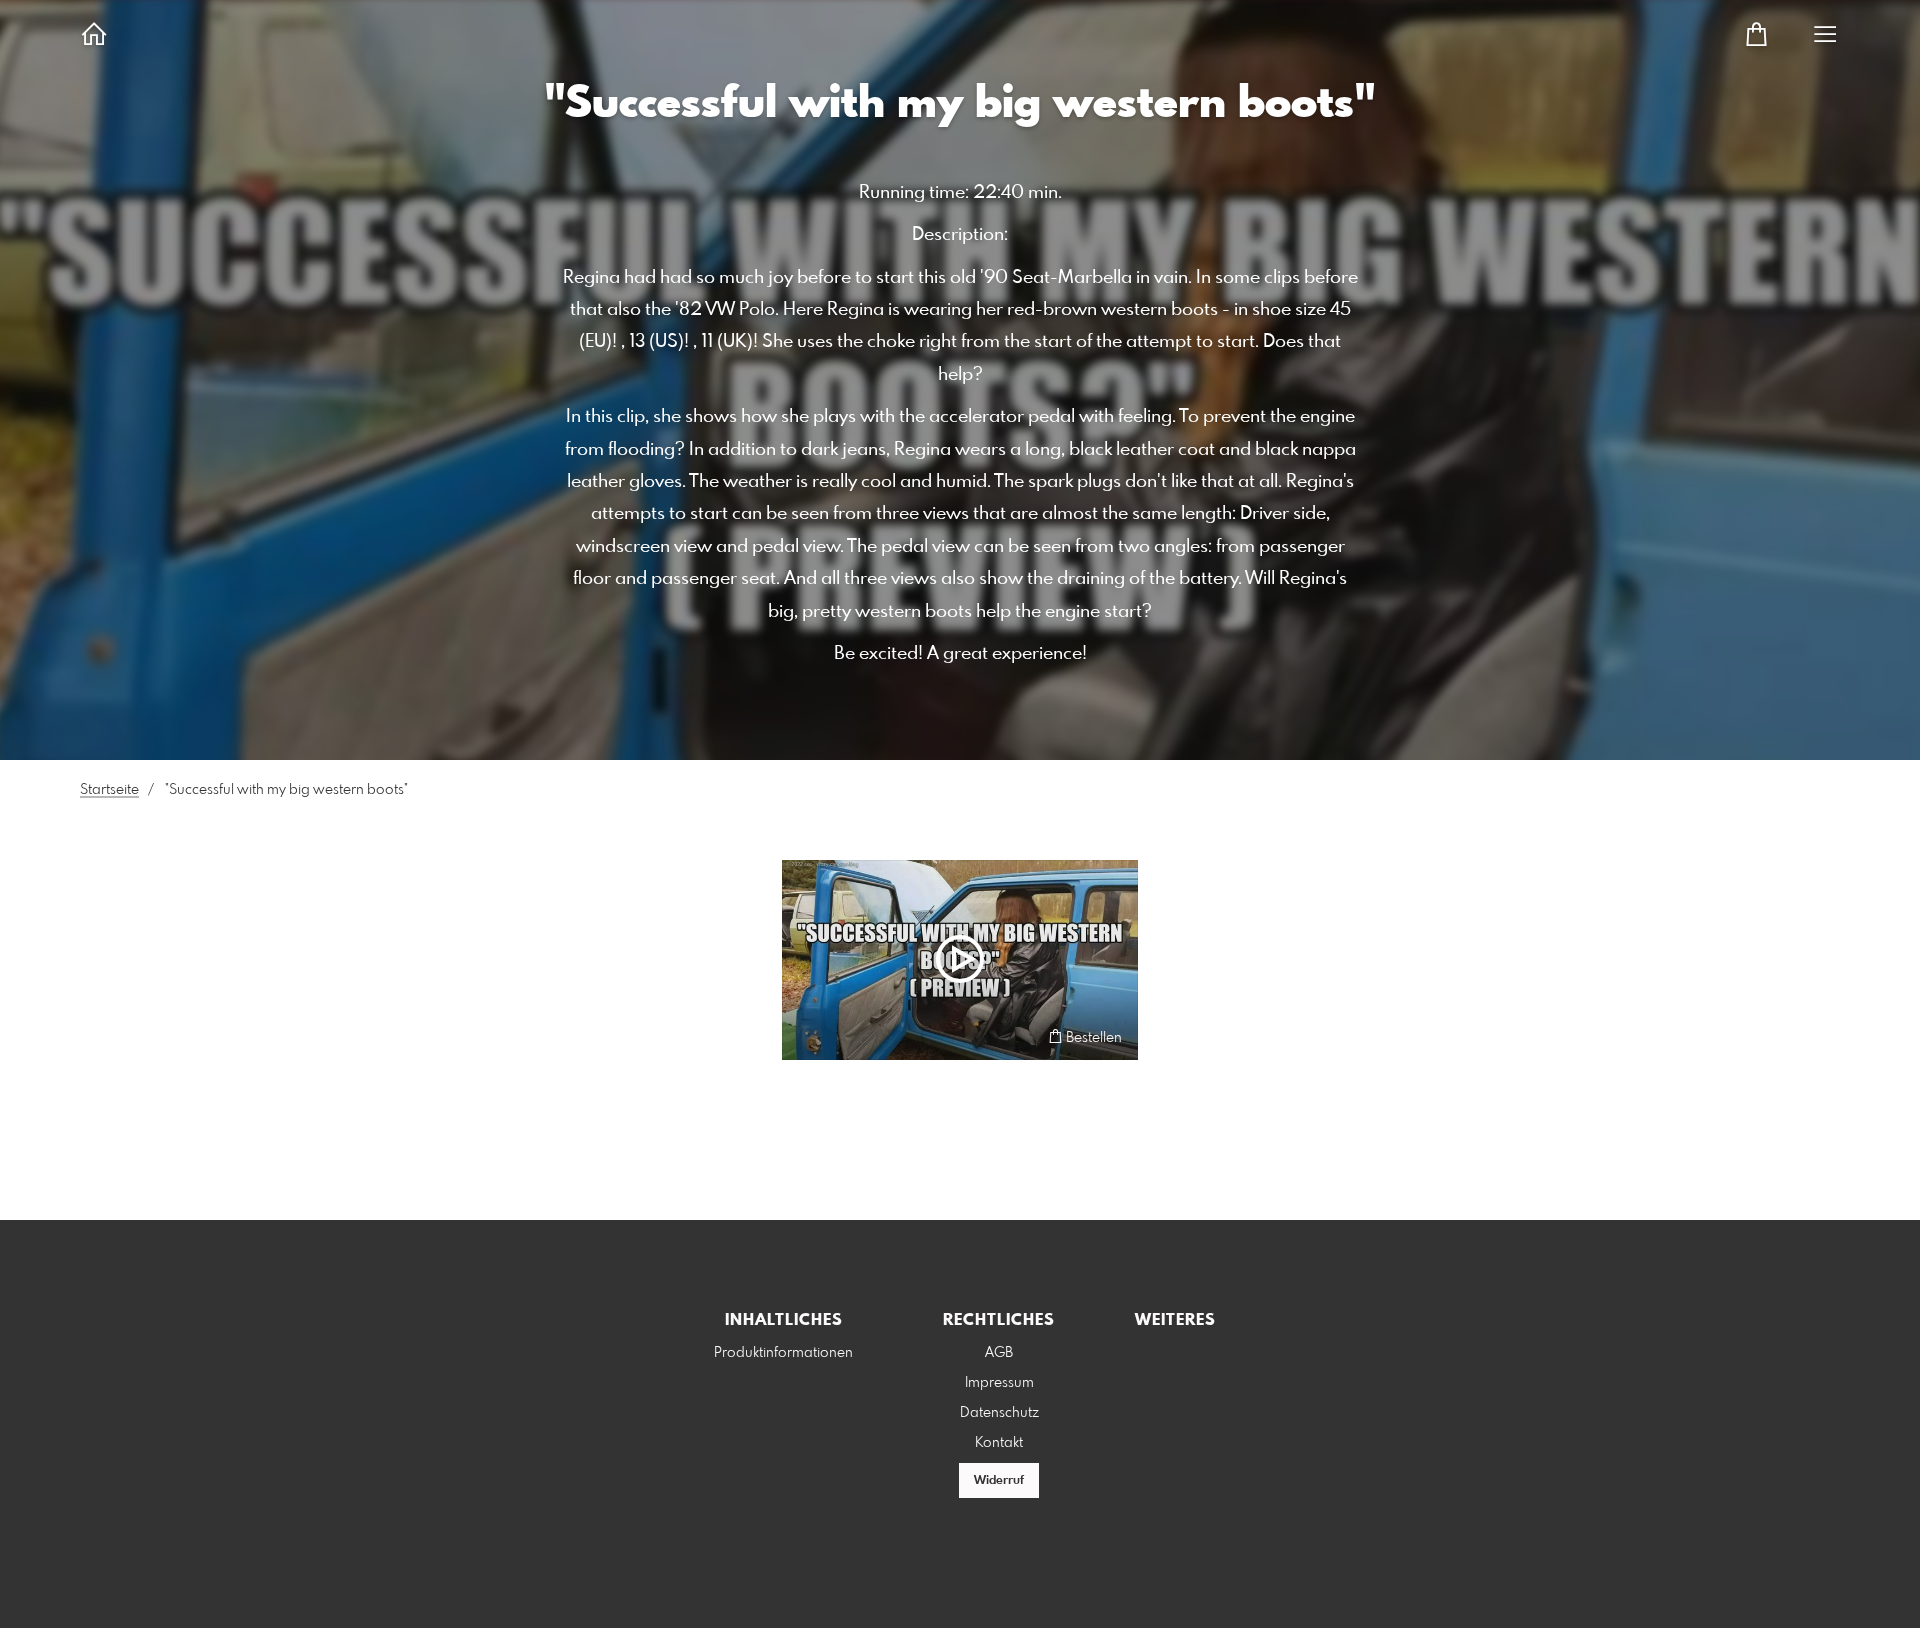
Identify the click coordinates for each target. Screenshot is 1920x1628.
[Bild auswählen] (806, 1036)
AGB (999, 1353)
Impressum (999, 1383)
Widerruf (999, 1481)
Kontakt (999, 1443)
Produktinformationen (783, 1353)
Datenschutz (999, 1413)
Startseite (109, 790)
